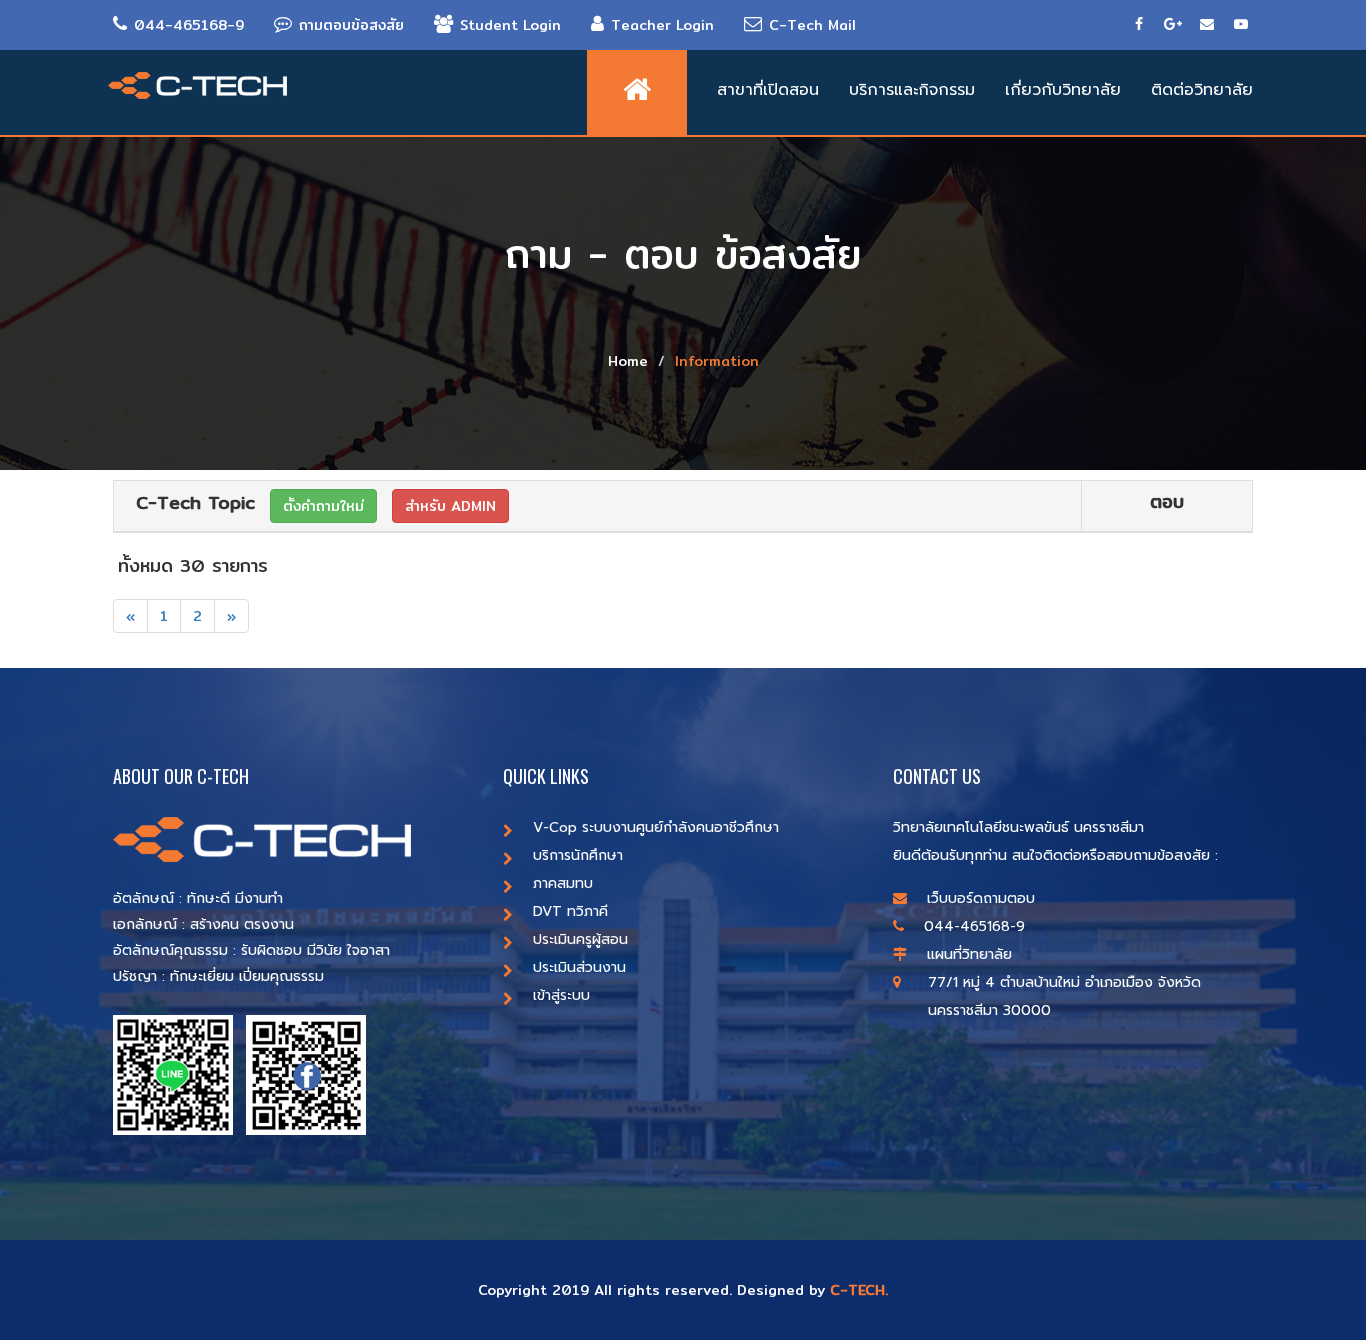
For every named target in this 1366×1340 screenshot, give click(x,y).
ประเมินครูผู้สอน (580, 939)
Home (628, 361)
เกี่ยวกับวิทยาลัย (1063, 90)
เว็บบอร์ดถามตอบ (981, 898)
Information (717, 361)
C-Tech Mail (812, 25)
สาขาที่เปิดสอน (768, 90)
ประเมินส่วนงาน (579, 967)
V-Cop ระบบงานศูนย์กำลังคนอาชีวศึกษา (656, 827)
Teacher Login (662, 25)
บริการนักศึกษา (578, 855)
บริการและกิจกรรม (912, 90)
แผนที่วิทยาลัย (969, 954)
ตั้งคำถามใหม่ (323, 506)
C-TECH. (859, 1290)
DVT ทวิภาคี (570, 911)
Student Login (510, 25)
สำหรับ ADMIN (450, 506)
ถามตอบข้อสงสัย (351, 25)
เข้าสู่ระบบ (561, 995)
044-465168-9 (189, 25)
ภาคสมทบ (563, 883)
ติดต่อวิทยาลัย (1202, 90)
